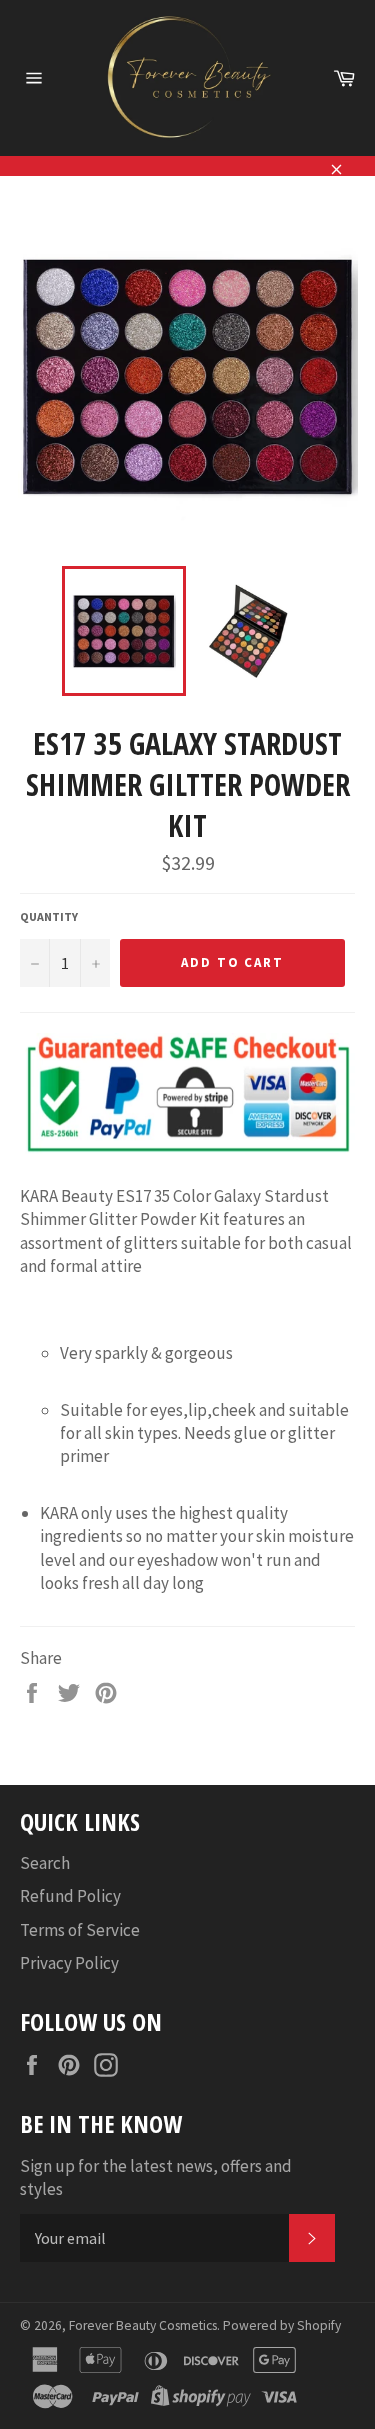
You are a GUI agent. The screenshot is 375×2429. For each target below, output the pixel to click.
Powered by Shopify (282, 2325)
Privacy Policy (69, 1963)
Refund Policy (70, 1896)
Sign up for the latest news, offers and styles (156, 2177)
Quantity (49, 916)
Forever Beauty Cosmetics (143, 2325)
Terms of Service (80, 1930)
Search (45, 1863)
